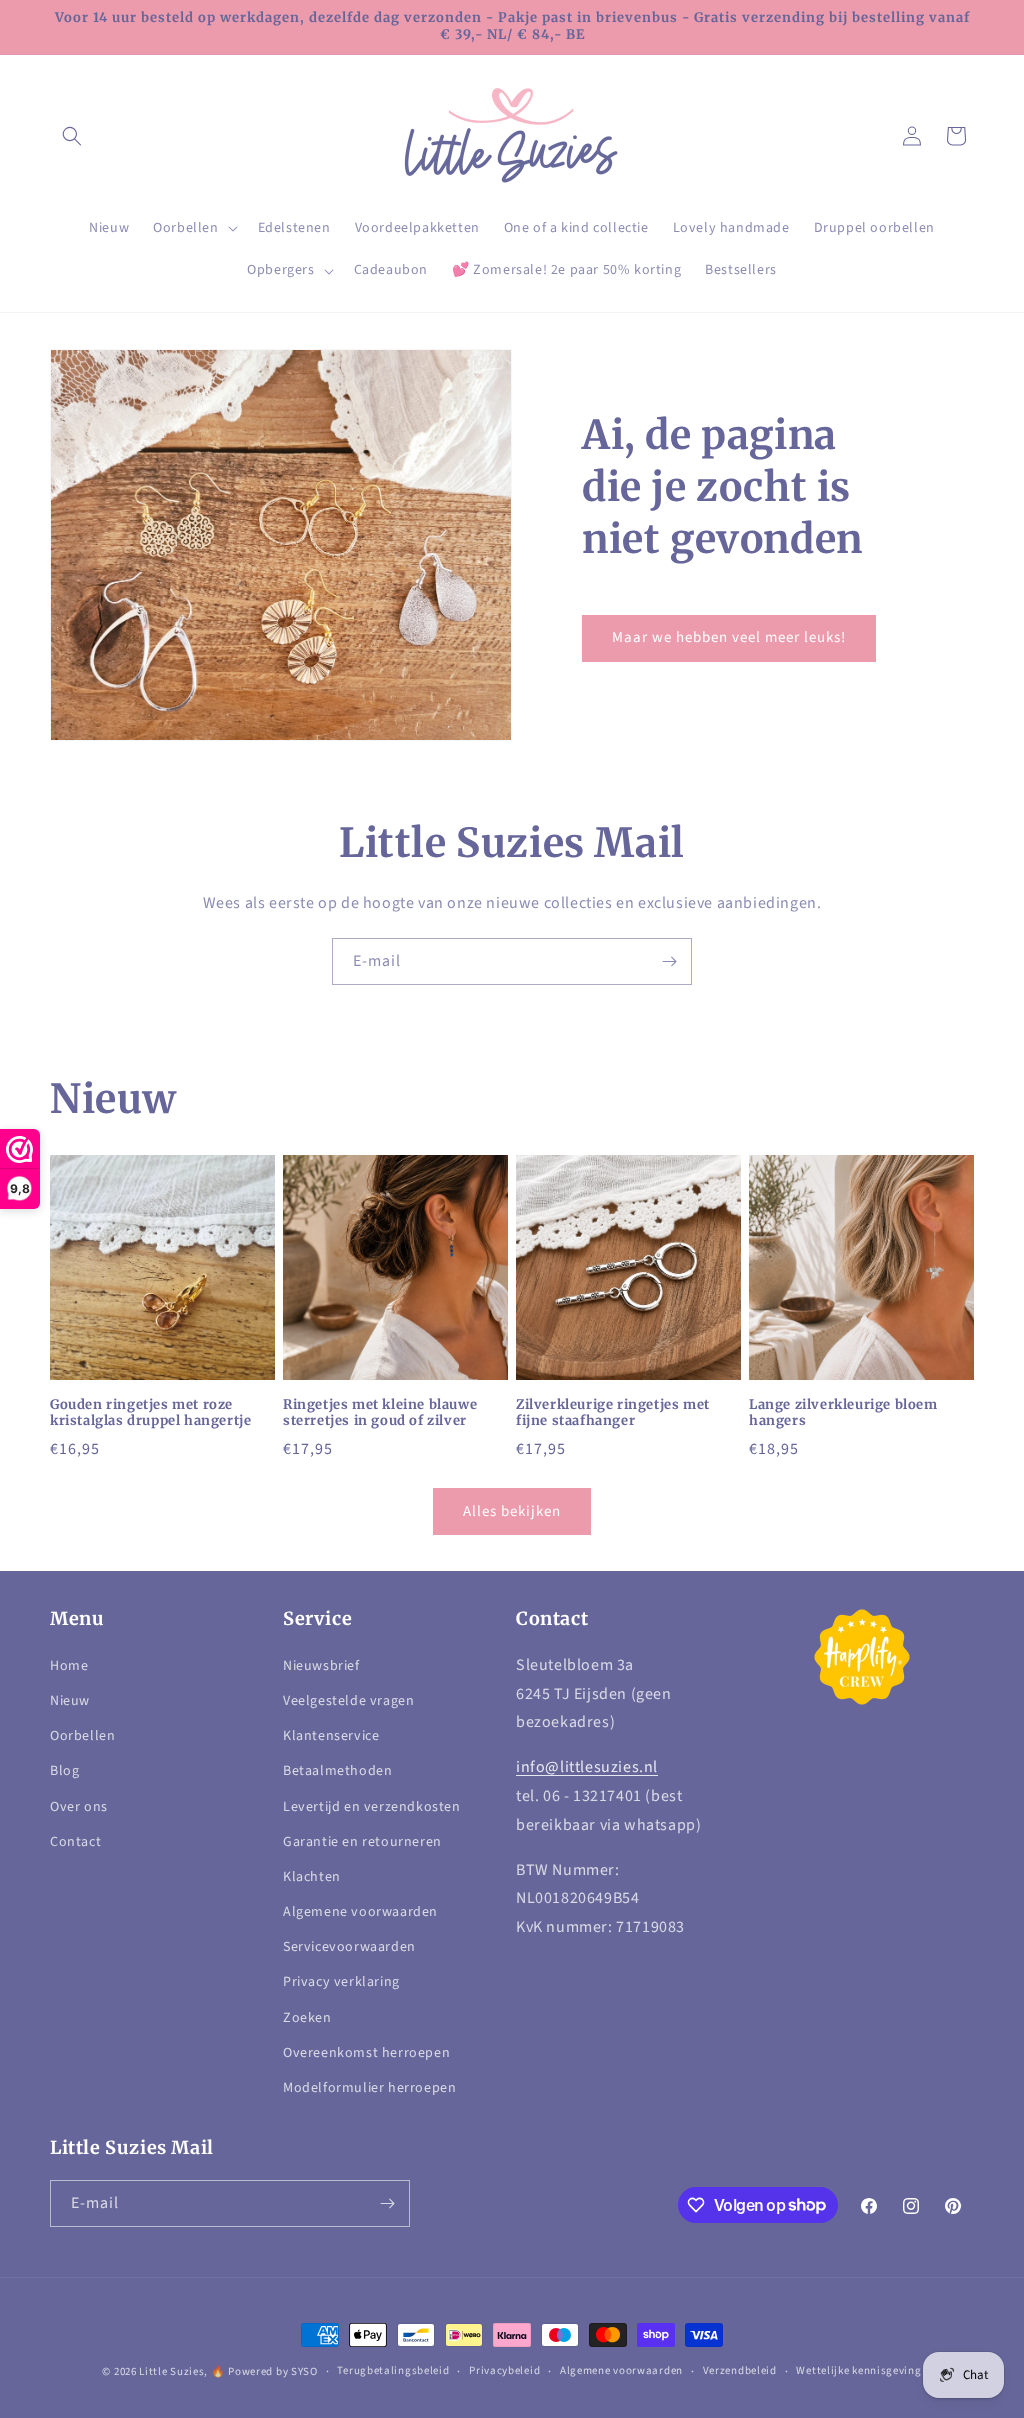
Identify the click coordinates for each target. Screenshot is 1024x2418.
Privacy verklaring (341, 1982)
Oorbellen (82, 1736)
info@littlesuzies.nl (587, 1767)
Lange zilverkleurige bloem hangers (843, 1413)
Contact (75, 1842)
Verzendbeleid (740, 2370)
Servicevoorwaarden (349, 1947)
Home (69, 1666)
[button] (72, 136)
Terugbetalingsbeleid (393, 2370)
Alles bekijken (512, 1511)
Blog (64, 1771)
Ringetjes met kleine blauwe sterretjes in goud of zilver (380, 1413)
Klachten (312, 1877)
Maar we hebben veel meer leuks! (729, 637)
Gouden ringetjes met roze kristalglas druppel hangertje (150, 1413)
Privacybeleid (504, 2370)
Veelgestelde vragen (348, 1701)
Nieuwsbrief (321, 1666)
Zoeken (307, 2018)
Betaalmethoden (337, 1771)
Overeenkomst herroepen (366, 2053)
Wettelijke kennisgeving (858, 2370)
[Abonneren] (669, 961)
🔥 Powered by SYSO (264, 2371)
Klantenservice (331, 1736)
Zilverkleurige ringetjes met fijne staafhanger (613, 1413)
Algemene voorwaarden (360, 1912)
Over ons (79, 1807)
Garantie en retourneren (362, 1842)
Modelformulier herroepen (369, 2088)
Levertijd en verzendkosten (372, 1807)
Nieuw (70, 1701)
